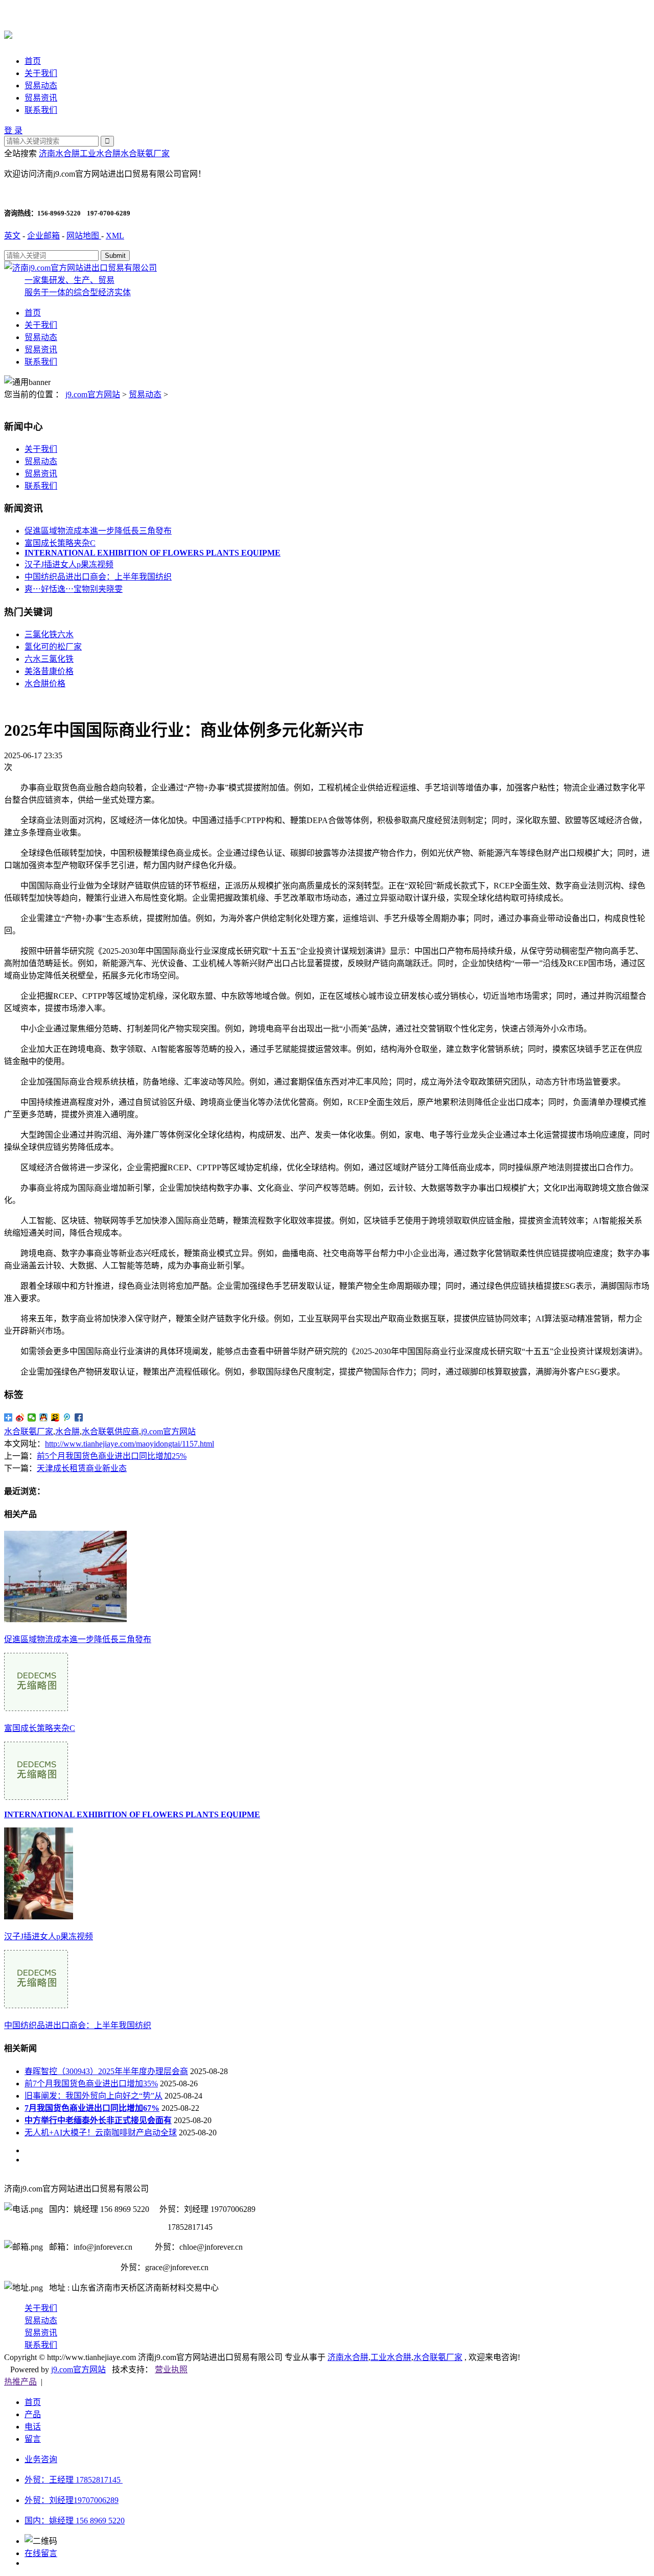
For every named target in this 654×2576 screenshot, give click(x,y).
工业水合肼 (100, 153)
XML (115, 236)
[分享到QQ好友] (44, 1417)
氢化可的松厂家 (53, 647)
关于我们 (41, 73)
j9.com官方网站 (93, 394)
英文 (12, 236)
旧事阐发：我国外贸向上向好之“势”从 (94, 2096)
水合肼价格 (45, 683)
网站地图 (84, 236)
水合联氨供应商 (110, 1431)
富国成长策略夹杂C (60, 543)
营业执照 (171, 2369)
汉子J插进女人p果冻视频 (69, 564)
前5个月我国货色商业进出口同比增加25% (112, 1456)
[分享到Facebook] (79, 1417)
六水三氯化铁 (49, 659)
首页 (33, 61)
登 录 (13, 130)
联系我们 (41, 110)
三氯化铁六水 (49, 634)
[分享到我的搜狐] (55, 1417)
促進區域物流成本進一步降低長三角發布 (98, 531)
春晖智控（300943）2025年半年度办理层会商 (106, 2071)
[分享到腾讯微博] (67, 1417)
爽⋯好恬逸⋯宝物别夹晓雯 (74, 589)
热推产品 (20, 2382)
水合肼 (67, 1431)
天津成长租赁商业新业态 (82, 1468)
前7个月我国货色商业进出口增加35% (91, 2084)
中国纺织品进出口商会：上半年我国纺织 (98, 577)
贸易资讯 (41, 98)
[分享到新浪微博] (20, 1417)
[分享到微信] (32, 1417)
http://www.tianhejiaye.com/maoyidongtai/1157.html (130, 1444)
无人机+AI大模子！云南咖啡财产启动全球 (101, 2133)
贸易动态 (41, 86)
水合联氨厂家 (145, 153)
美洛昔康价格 (49, 671)
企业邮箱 (43, 236)
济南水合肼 (59, 153)
